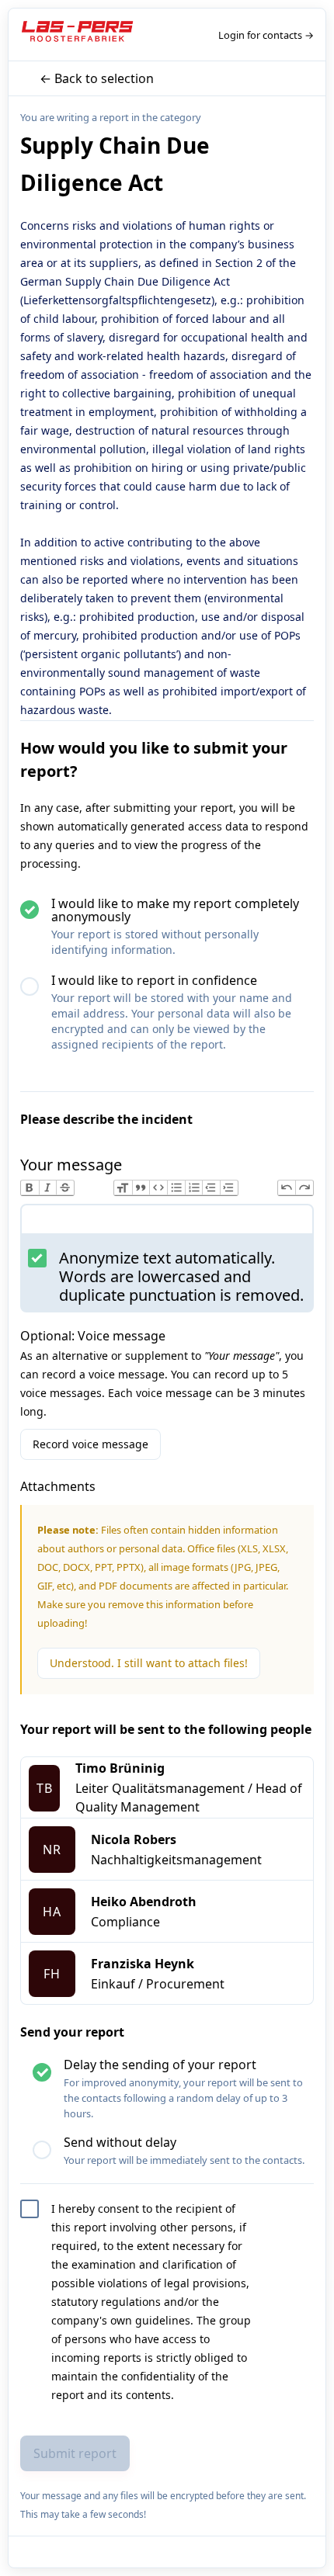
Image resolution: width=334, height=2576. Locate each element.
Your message (71, 1165)
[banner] (79, 35)
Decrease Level (211, 1188)
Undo (287, 1188)
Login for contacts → (266, 35)
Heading (123, 1188)
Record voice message (90, 1444)
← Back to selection (97, 78)
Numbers (194, 1188)
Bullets (176, 1188)
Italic (48, 1188)
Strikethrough (65, 1188)
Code (158, 1188)
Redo (304, 1188)
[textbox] (167, 1222)
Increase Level (229, 1188)
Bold (30, 1188)
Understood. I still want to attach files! (149, 1663)
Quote (141, 1188)
